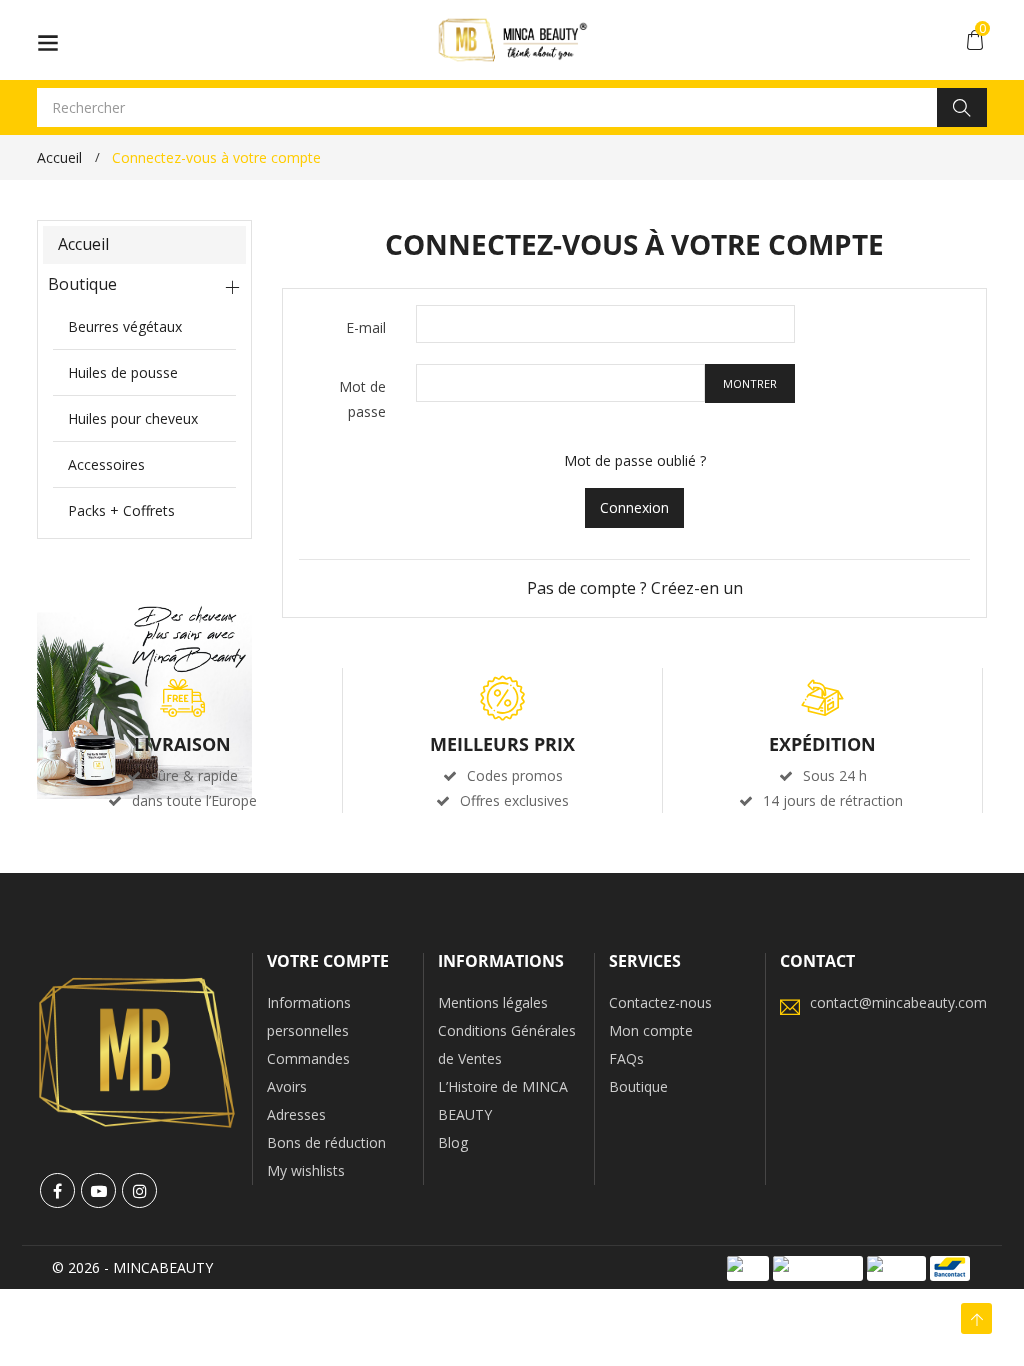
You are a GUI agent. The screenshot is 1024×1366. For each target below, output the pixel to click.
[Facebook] (57, 1190)
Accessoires (106, 464)
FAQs (626, 1058)
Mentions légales (493, 1002)
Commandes (308, 1058)
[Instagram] (139, 1190)
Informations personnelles (309, 1016)
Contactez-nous (660, 1002)
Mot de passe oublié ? (635, 460)
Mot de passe (362, 399)
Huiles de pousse (123, 372)
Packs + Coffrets (121, 510)
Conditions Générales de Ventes (507, 1044)
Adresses (296, 1114)
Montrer (750, 383)
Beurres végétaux (125, 326)
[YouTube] (98, 1190)
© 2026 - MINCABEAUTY (132, 1267)
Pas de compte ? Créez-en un (635, 588)
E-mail (366, 327)
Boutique (82, 284)
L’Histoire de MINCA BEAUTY (503, 1100)
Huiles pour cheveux (133, 418)
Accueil (83, 244)
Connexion (634, 507)
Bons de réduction (326, 1142)
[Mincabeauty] (137, 1051)
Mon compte (651, 1030)
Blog (453, 1142)
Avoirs (287, 1086)
